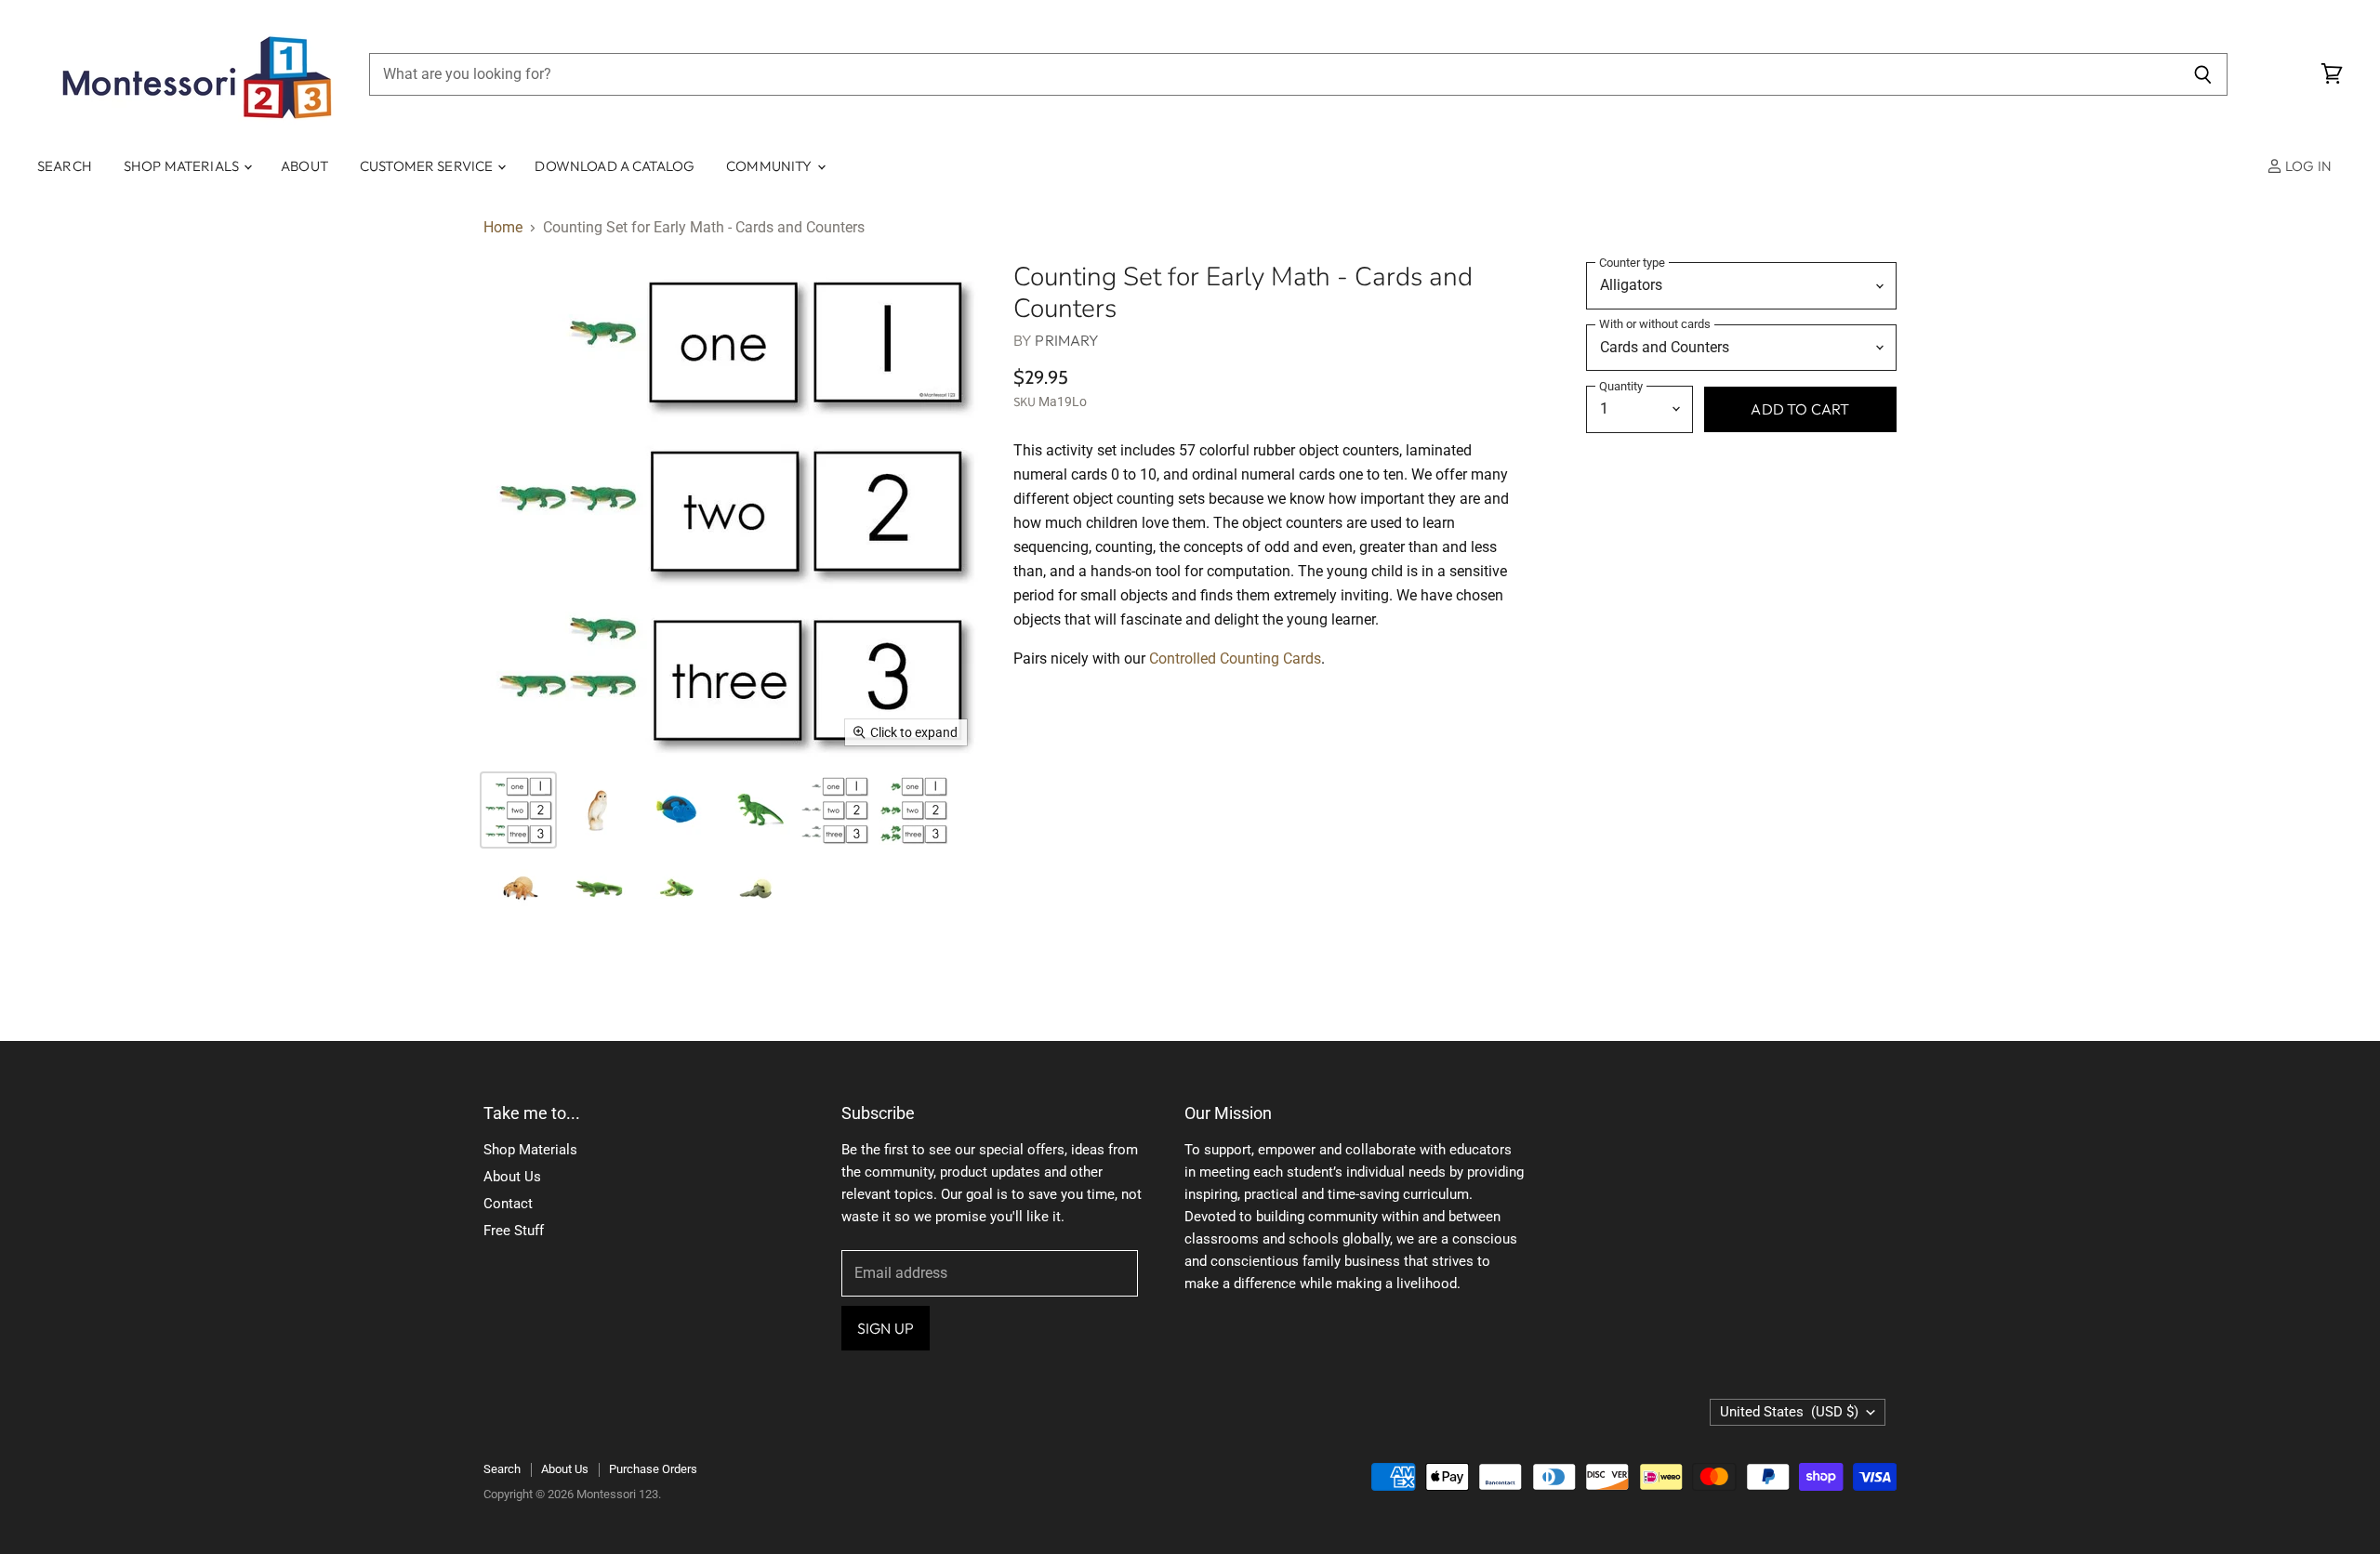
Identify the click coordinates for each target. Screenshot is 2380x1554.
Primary (1067, 340)
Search (65, 166)
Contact (508, 1204)
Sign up (886, 1328)
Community (771, 166)
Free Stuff (514, 1231)
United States (1789, 1412)
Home (503, 228)
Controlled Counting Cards (1235, 658)
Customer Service (428, 166)
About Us (512, 1177)
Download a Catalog (615, 166)
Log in (2307, 166)
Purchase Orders (653, 1469)
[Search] (2203, 74)
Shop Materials (183, 166)
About (304, 166)
